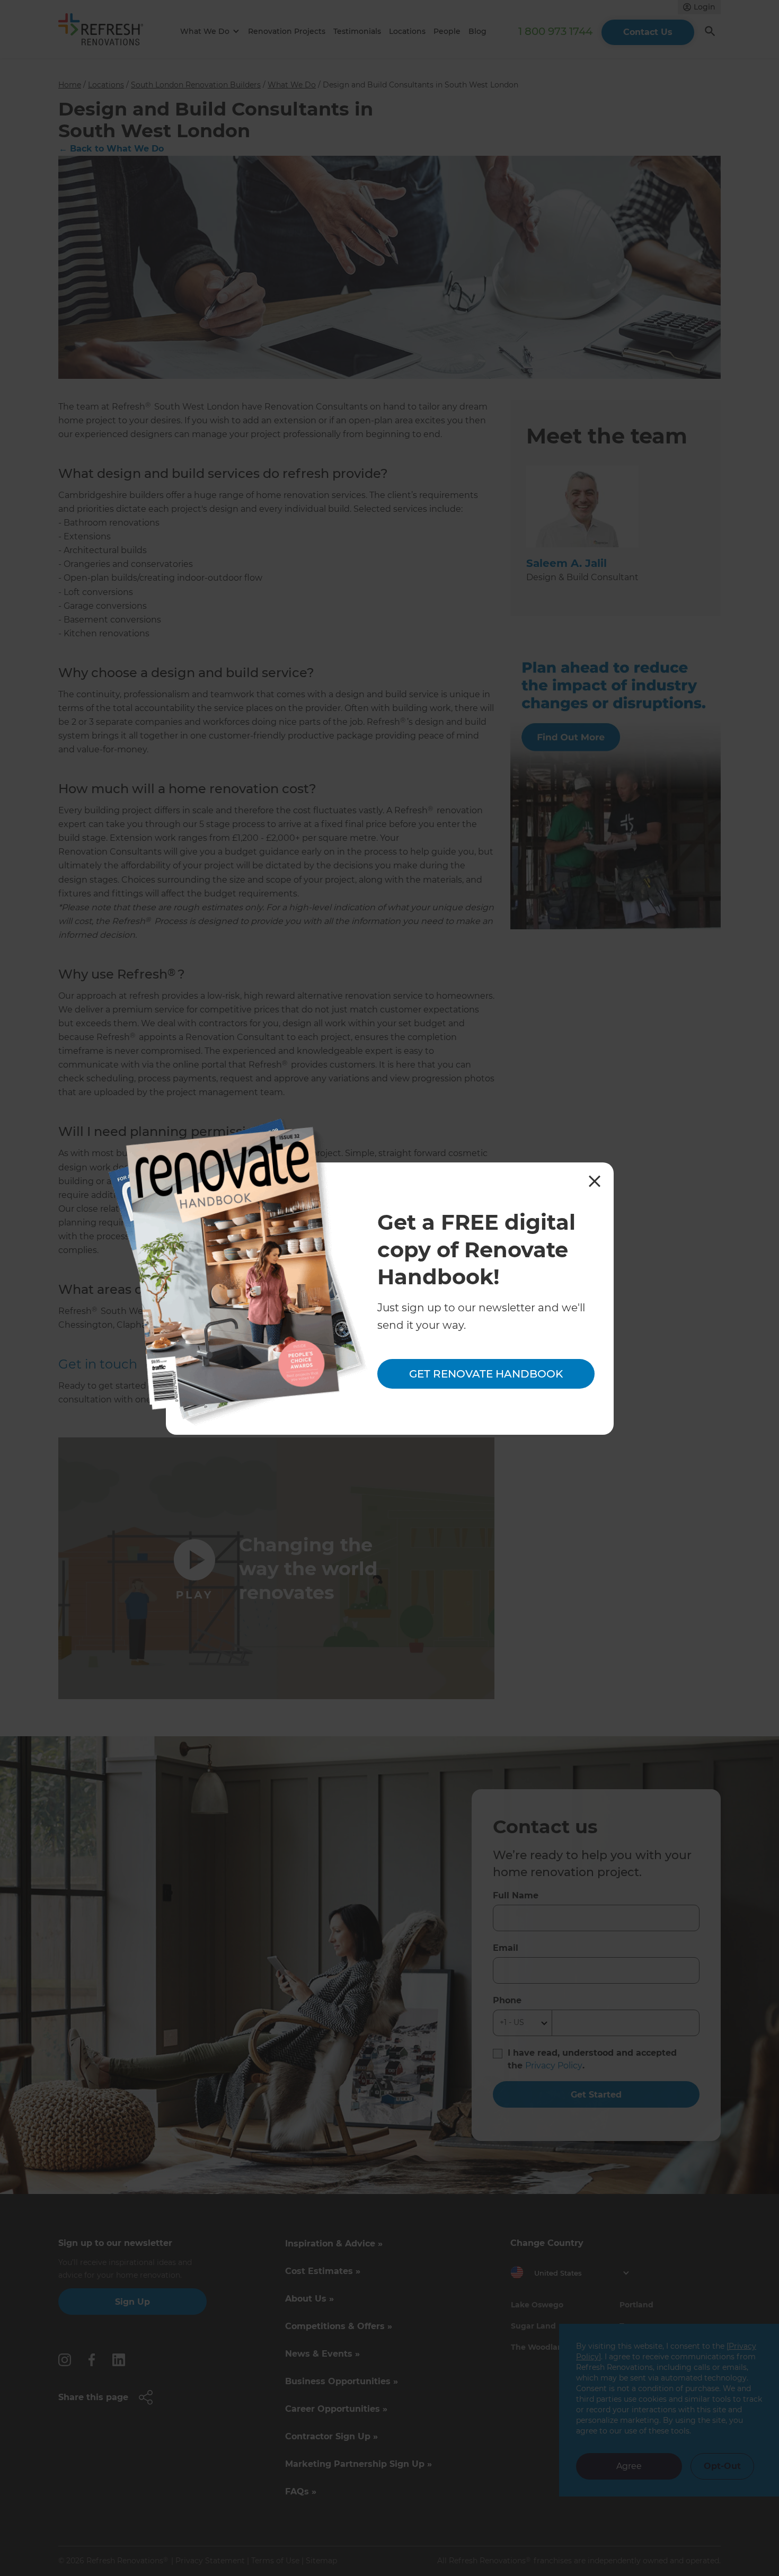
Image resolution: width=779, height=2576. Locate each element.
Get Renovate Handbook (486, 1374)
